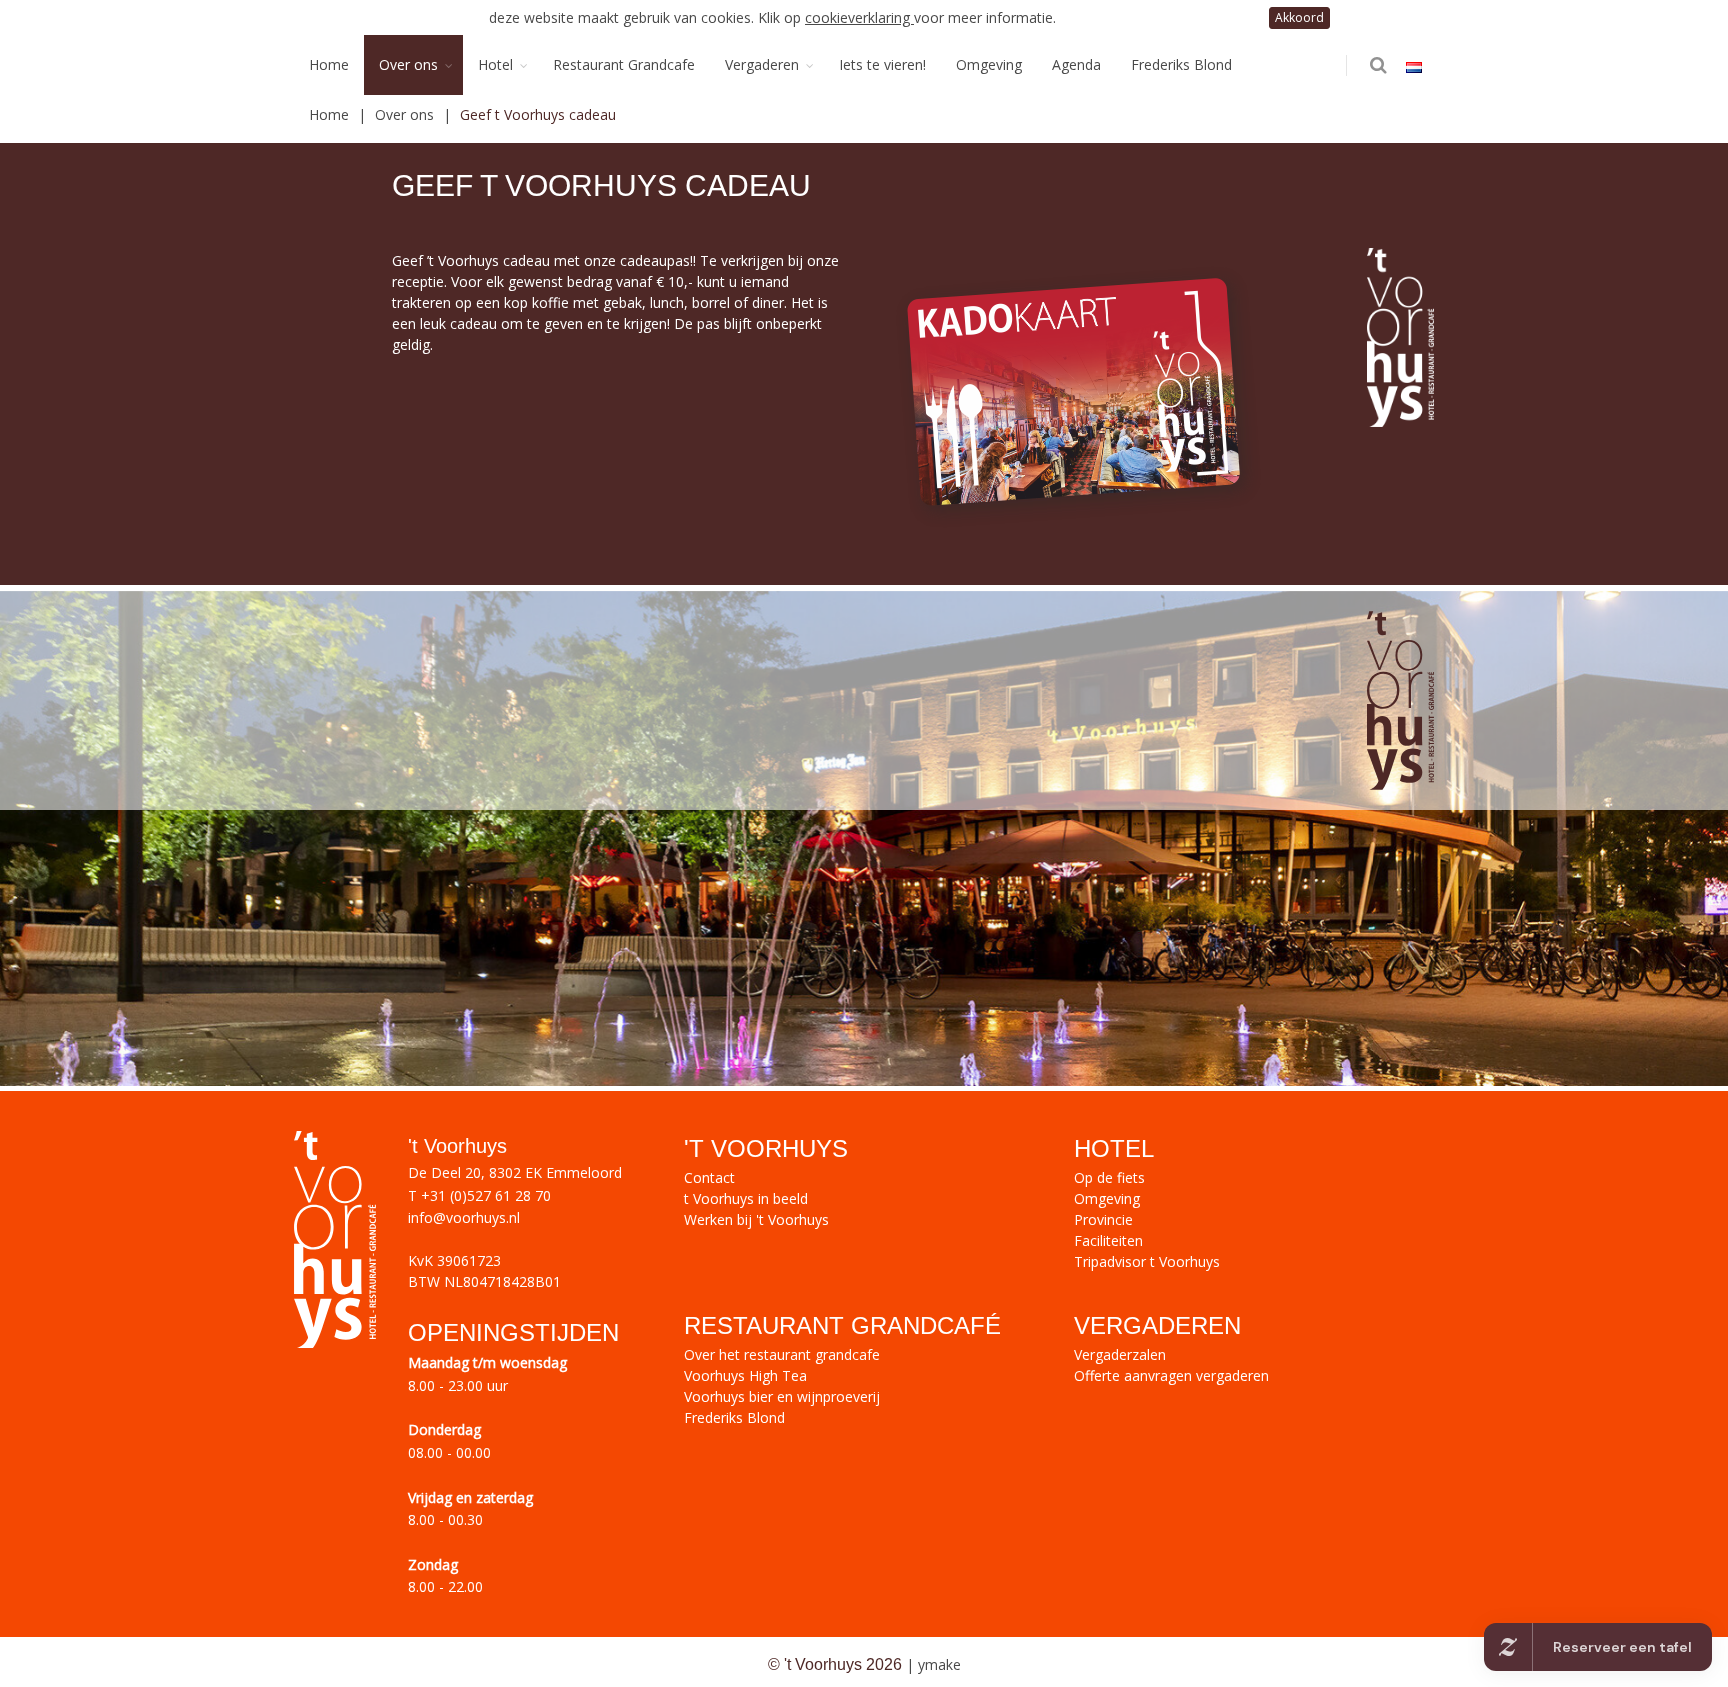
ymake (939, 1664)
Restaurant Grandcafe (624, 64)
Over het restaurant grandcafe (782, 1354)
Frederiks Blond (1181, 64)
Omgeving (989, 64)
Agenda (1076, 64)
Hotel (495, 64)
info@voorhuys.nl (464, 1217)
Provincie (1103, 1219)
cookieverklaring (859, 17)
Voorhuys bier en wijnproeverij (782, 1396)
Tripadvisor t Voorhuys (1147, 1261)
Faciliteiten (1108, 1240)
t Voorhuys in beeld (746, 1198)
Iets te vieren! (882, 64)
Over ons (408, 64)
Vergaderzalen (1120, 1354)
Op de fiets (1109, 1177)
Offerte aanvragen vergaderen (1171, 1375)
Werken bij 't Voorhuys (756, 1219)
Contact (709, 1177)
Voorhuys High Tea (745, 1375)
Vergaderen (762, 64)
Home (329, 64)
